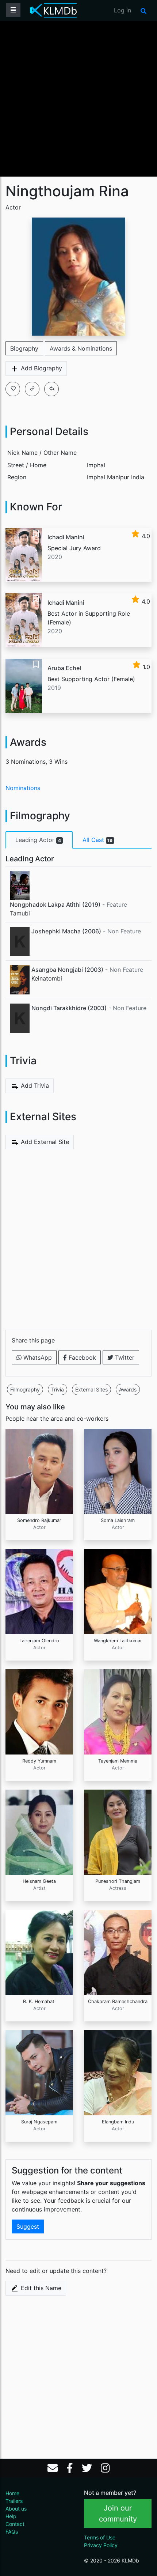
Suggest (28, 2226)
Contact (15, 2524)
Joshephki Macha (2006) (66, 931)
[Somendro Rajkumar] (39, 1471)
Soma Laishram (118, 1520)
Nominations (23, 788)
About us (16, 2509)
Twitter (124, 1357)
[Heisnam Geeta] (39, 1832)
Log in (122, 10)
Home (12, 2493)
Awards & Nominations (81, 348)
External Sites (91, 1389)
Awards (128, 1389)
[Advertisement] (78, 98)
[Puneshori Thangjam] (118, 1832)
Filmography (25, 1389)
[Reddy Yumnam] (39, 1711)
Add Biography (41, 368)
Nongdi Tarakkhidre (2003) (69, 1008)
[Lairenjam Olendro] (39, 1591)
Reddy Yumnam (39, 1761)
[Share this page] (51, 389)
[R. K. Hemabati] (39, 1952)
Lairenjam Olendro (39, 1641)
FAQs (12, 2532)
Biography (24, 348)
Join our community (118, 2513)
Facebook (81, 1357)
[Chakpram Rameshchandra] (118, 1952)
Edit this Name (40, 2288)
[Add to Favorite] (13, 389)
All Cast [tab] (98, 840)
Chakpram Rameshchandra (118, 2001)
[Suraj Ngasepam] (39, 2072)
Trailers (14, 2501)
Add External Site (44, 1142)
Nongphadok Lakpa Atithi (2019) (55, 904)
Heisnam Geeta (39, 1881)
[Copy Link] (32, 389)
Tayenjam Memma (118, 1761)
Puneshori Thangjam (118, 1881)
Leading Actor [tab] (38, 840)
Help (11, 2516)
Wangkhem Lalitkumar (118, 1641)
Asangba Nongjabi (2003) (67, 970)
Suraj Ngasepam (39, 2122)
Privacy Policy (101, 2545)
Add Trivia (34, 1085)
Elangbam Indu (118, 2122)
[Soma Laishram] (118, 1471)
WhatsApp (37, 1357)
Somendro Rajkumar (39, 1520)
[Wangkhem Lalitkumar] (118, 1591)
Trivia (58, 1389)
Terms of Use (100, 2537)
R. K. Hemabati (39, 2001)
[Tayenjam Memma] (118, 1711)
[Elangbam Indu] (118, 2072)
